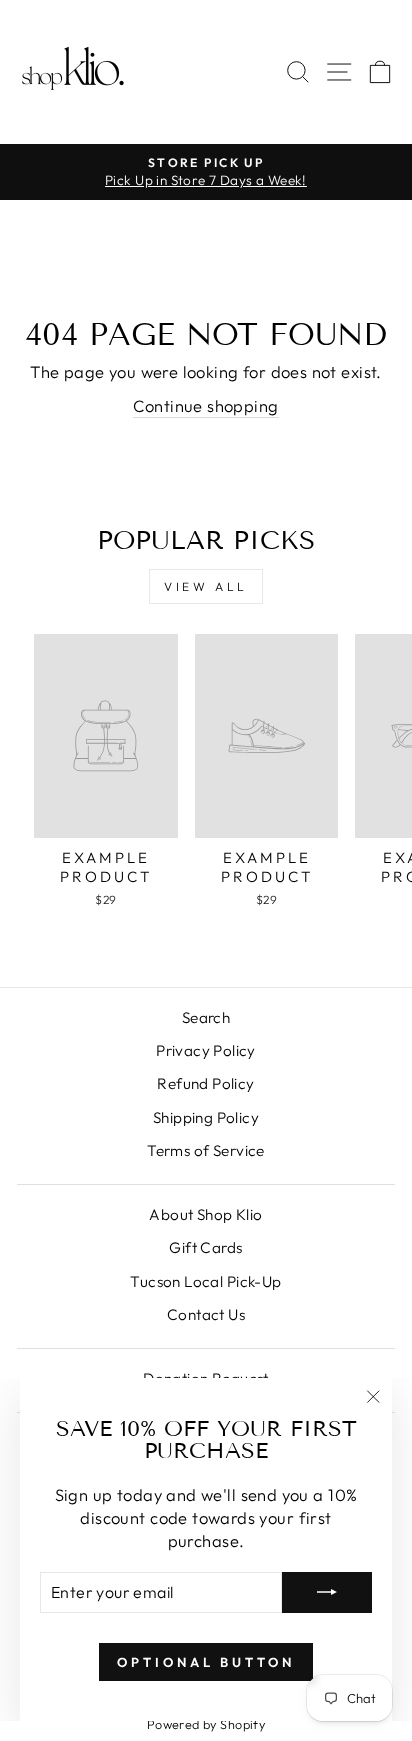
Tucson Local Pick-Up (205, 1281)
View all (206, 586)
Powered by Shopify (206, 1724)
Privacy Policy (206, 1050)
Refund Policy (205, 1083)
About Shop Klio (205, 1214)
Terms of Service (206, 1150)
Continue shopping (205, 405)
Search (206, 1017)
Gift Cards (205, 1247)
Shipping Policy (206, 1117)
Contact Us (206, 1314)
